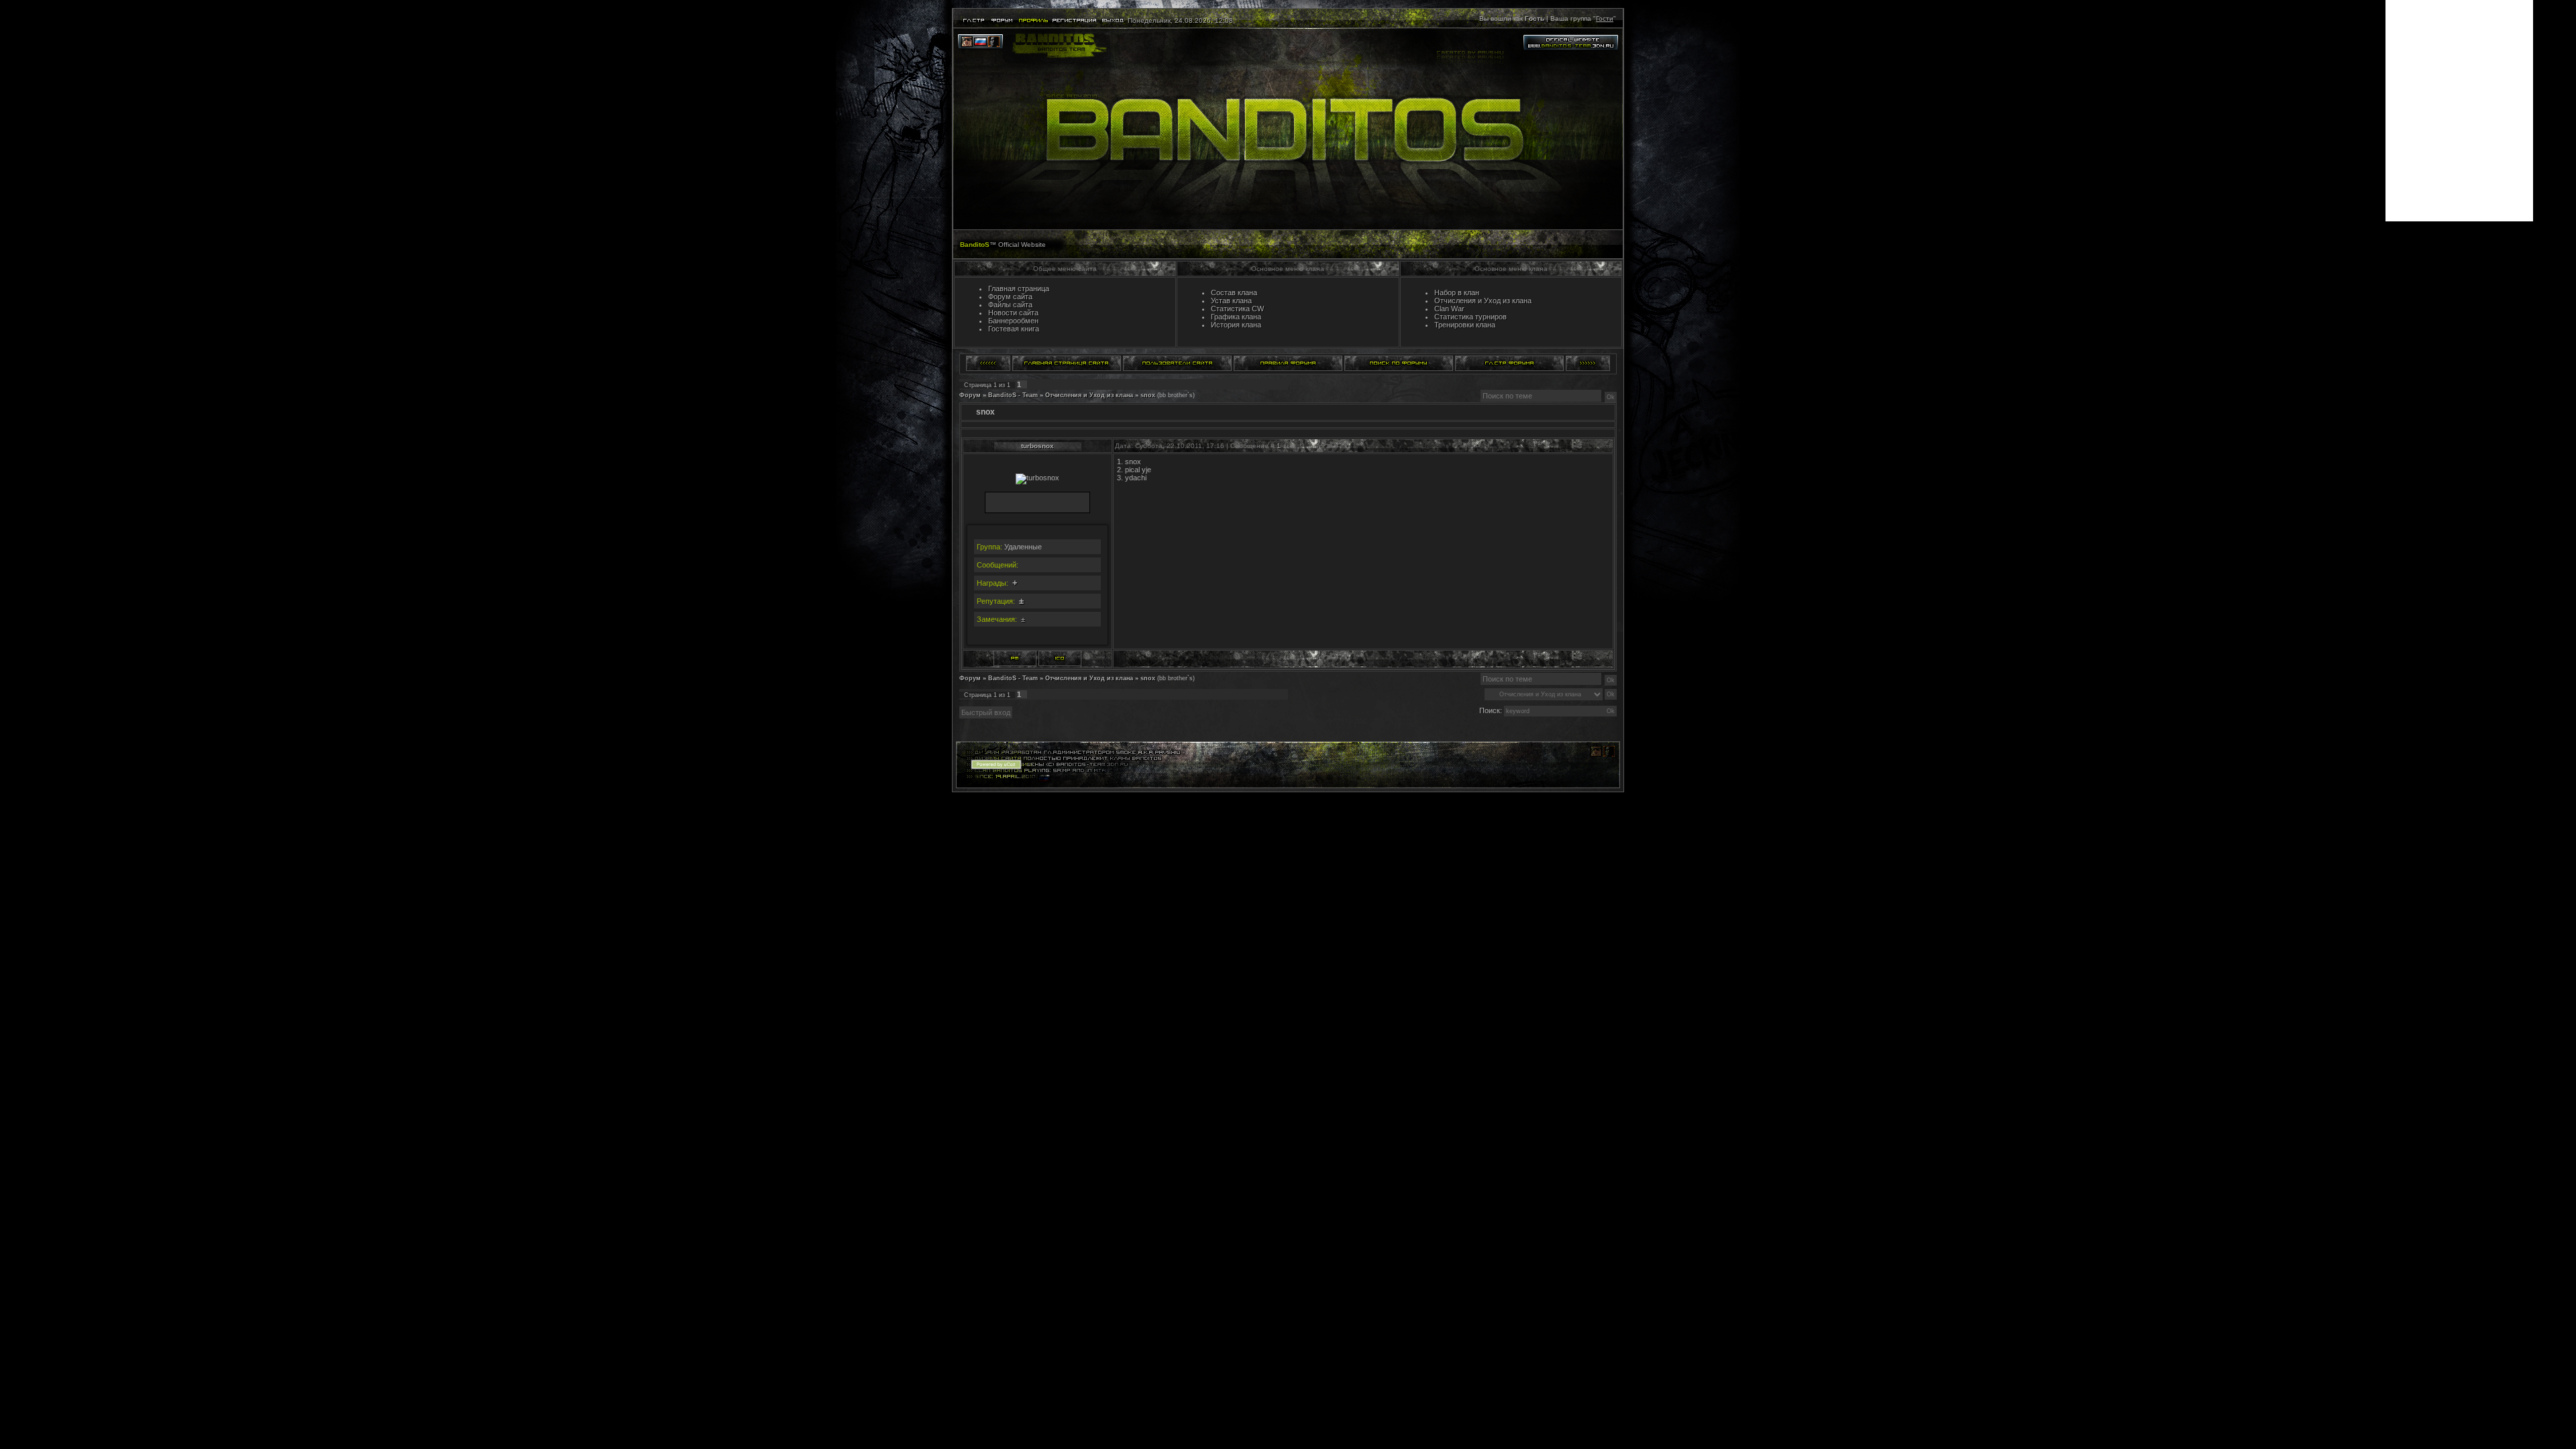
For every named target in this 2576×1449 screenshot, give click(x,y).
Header (1288, 129)
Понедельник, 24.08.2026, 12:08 (1179, 20)
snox (1148, 395)
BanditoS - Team (1013, 395)
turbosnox (1037, 446)
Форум (970, 395)
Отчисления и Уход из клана (1089, 395)
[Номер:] (1060, 658)
